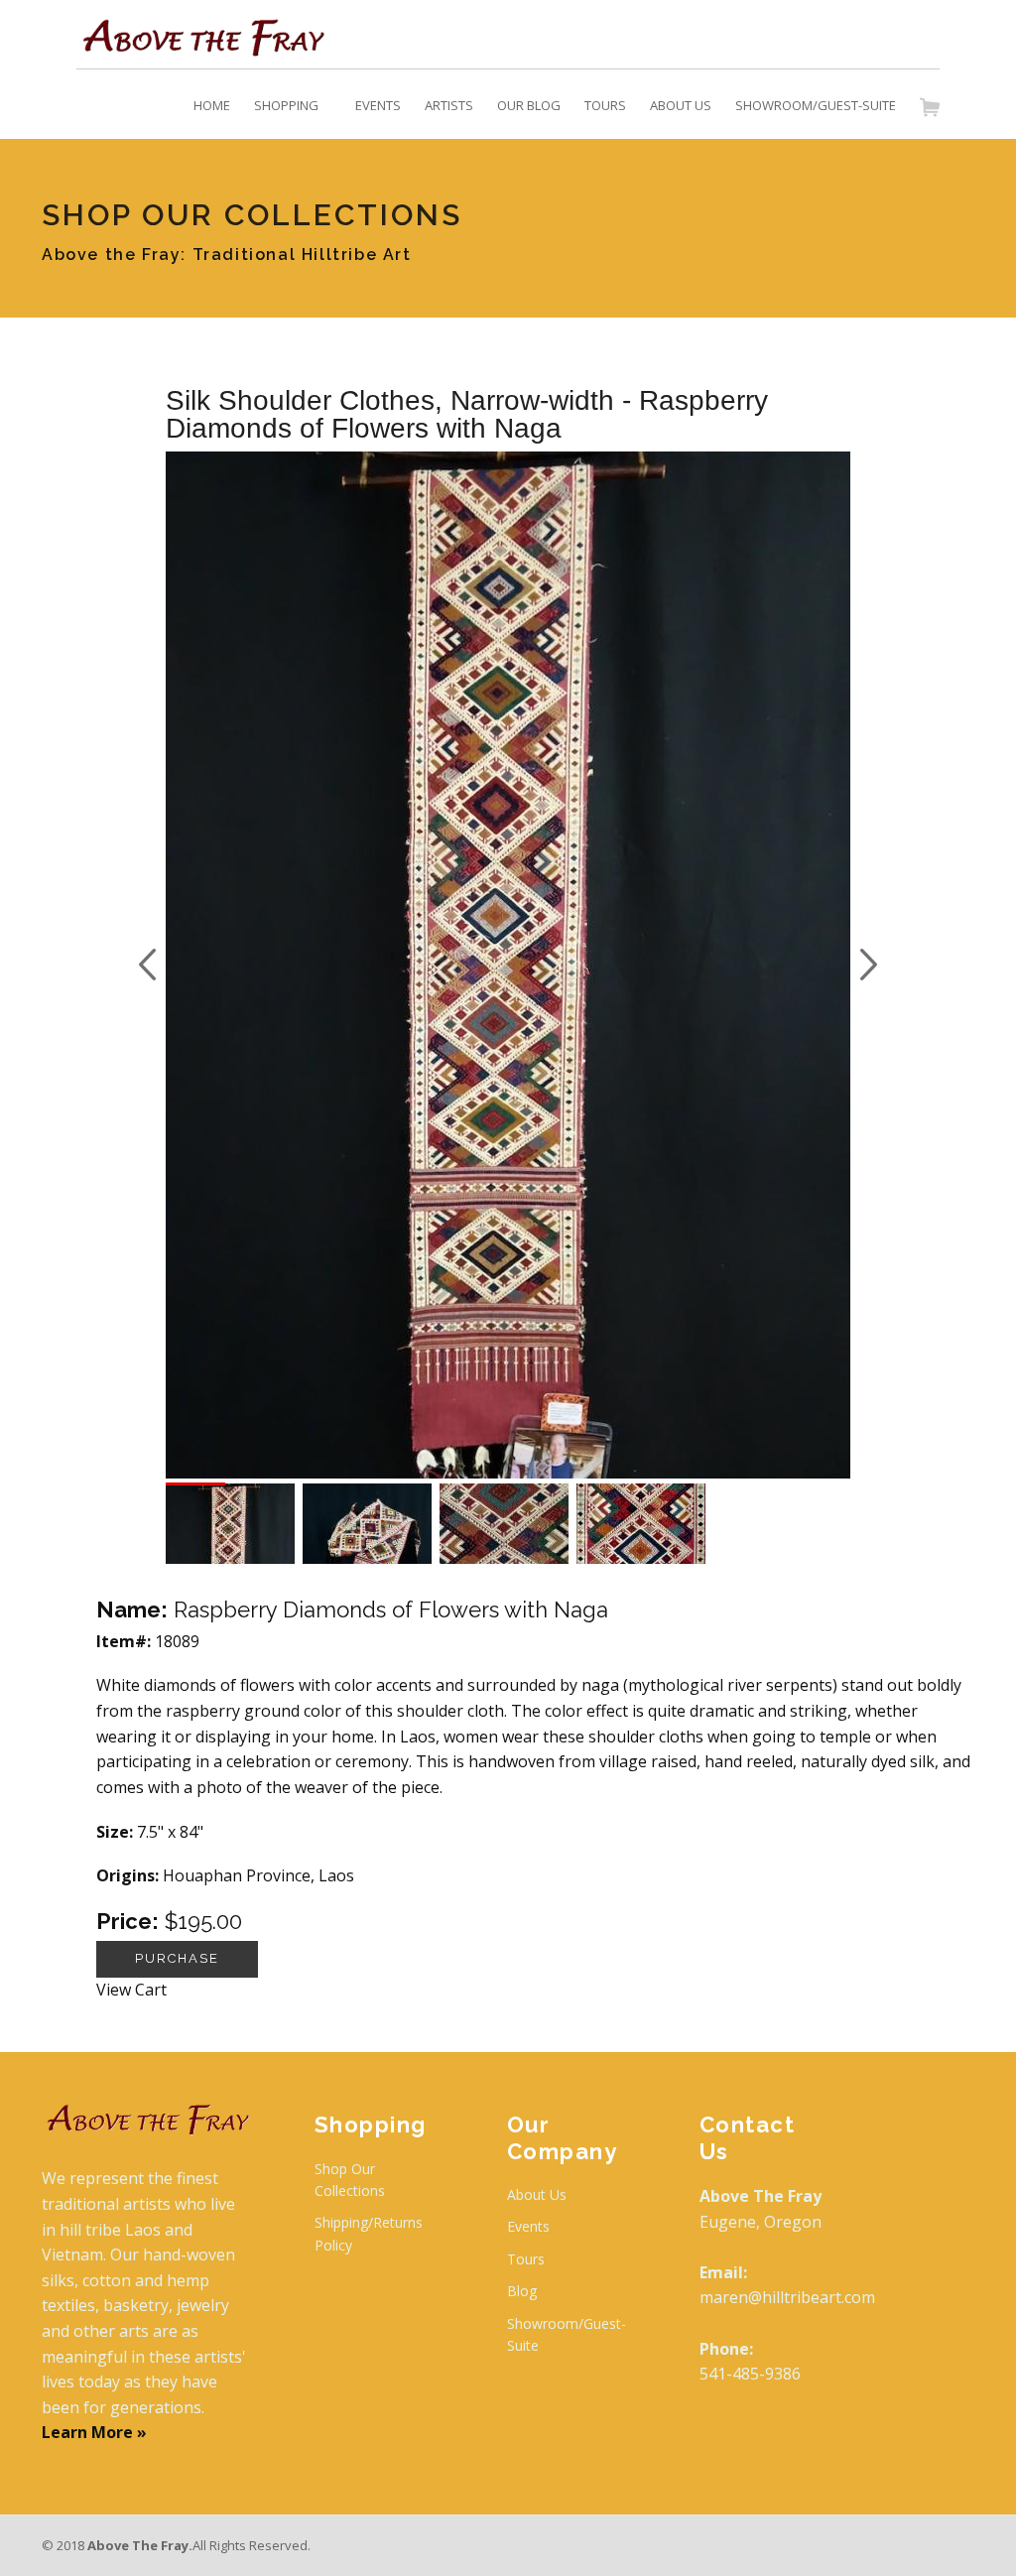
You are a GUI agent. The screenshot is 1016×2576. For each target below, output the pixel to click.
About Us (537, 2194)
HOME (212, 105)
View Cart (131, 1990)
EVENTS (378, 105)
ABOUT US (681, 105)
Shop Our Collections (350, 2180)
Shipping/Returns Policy (369, 2233)
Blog (522, 2291)
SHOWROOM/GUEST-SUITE (816, 105)
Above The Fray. (140, 2545)
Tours (526, 2259)
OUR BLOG (529, 105)
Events (528, 2226)
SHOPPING (286, 105)
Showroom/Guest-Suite (567, 2334)
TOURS (605, 105)
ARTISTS (449, 105)
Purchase (177, 1958)
